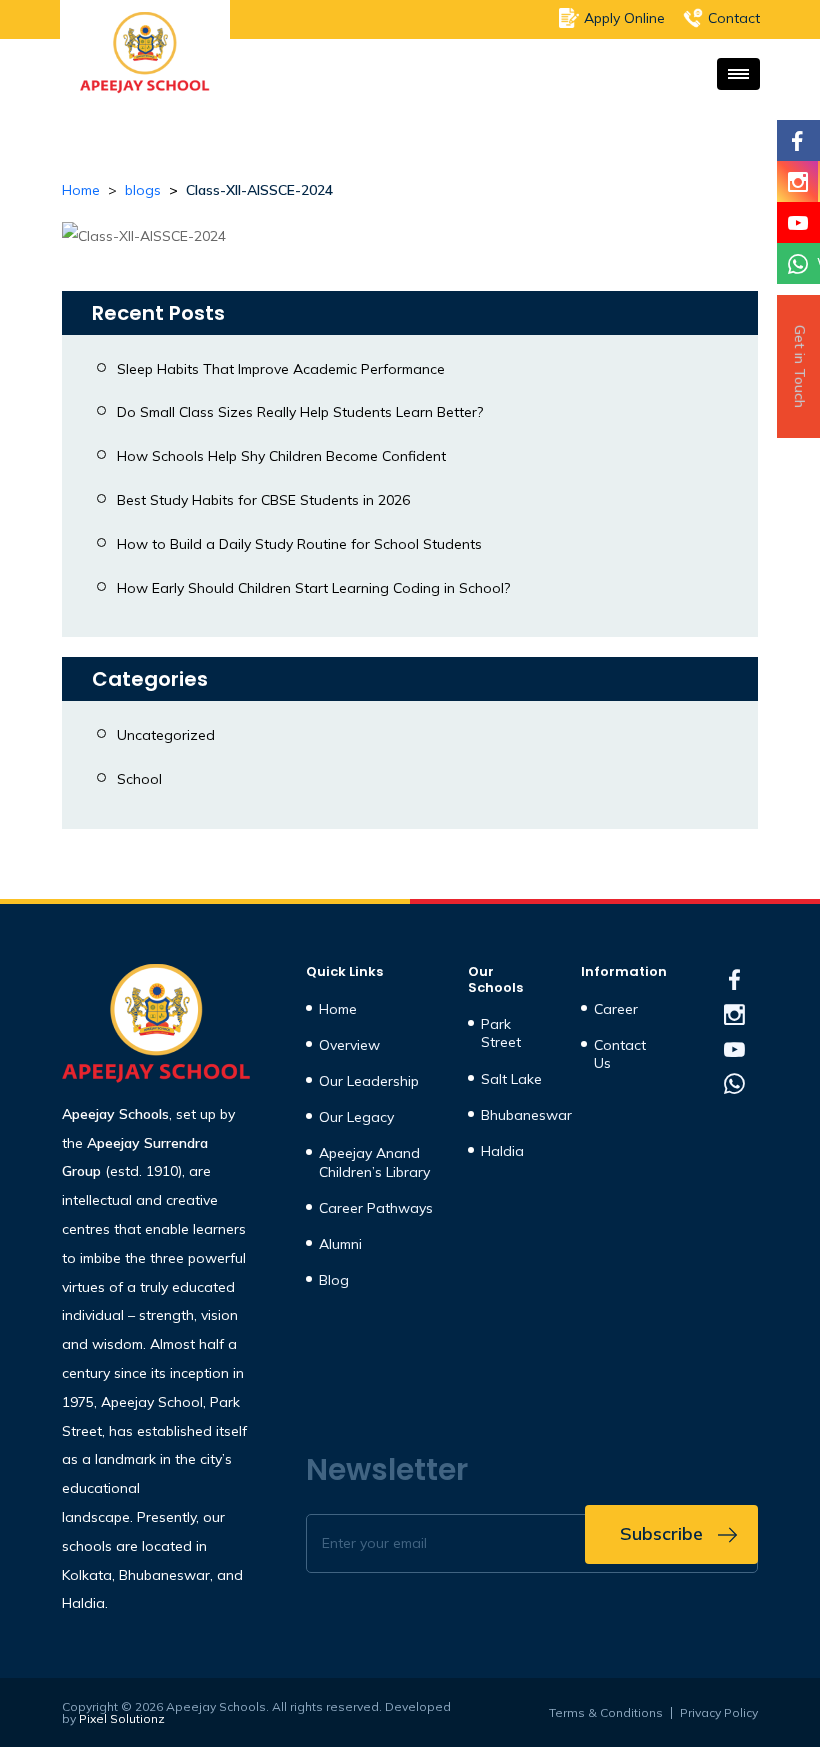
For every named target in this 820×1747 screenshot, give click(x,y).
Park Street (501, 1033)
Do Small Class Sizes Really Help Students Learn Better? (300, 412)
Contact (734, 18)
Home (81, 190)
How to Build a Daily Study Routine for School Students (299, 544)
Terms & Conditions (606, 1713)
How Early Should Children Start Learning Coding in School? (313, 588)
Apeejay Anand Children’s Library (374, 1162)
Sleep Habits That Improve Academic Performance (281, 369)
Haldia (502, 1151)
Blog (334, 1280)
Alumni (340, 1244)
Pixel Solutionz (122, 1719)
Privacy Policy (719, 1713)
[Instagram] (797, 181)
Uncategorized (166, 735)
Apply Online (624, 18)
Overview (349, 1045)
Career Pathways (376, 1208)
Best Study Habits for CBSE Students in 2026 (263, 500)
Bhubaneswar (526, 1115)
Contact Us (620, 1054)
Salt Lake (511, 1079)
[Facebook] (797, 140)
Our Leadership (369, 1081)
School (139, 779)
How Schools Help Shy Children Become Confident (281, 456)
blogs (143, 190)
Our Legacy (356, 1117)
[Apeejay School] (156, 1024)
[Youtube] (797, 222)
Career (616, 1009)
